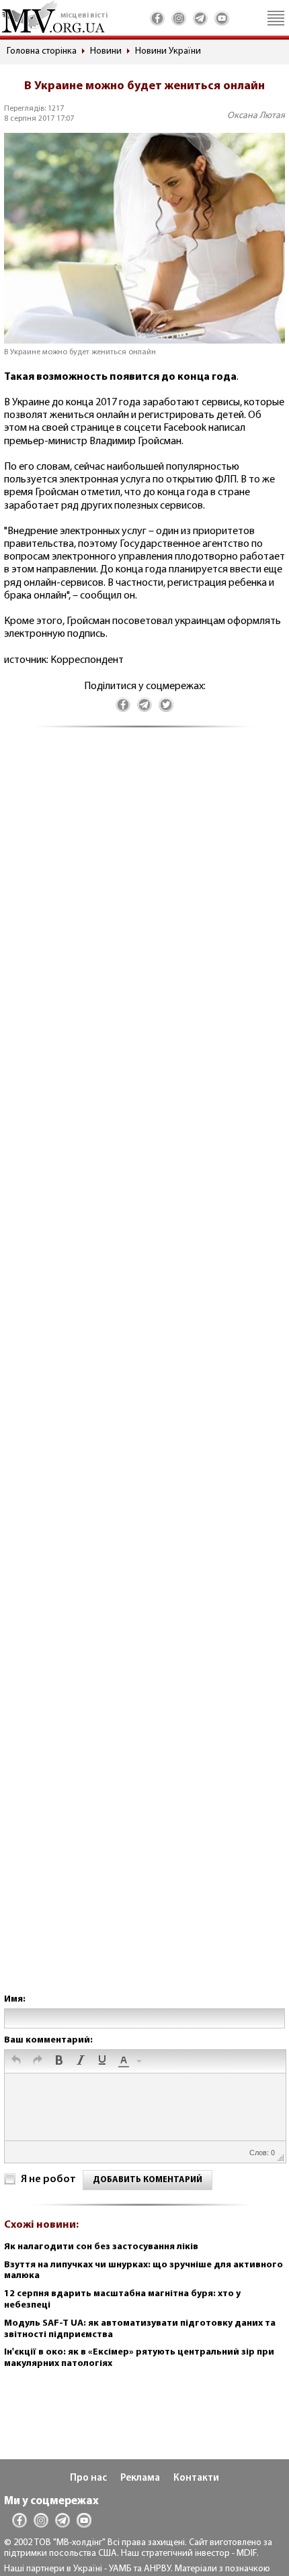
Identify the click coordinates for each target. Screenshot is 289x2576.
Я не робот (48, 2179)
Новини (106, 51)
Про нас (88, 2478)
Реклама (140, 2478)
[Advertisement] (144, 1374)
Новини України (168, 51)
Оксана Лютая (256, 116)
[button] (16, 2061)
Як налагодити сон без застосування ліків (101, 2247)
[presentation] (16, 2061)
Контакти (196, 2478)
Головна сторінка (42, 51)
